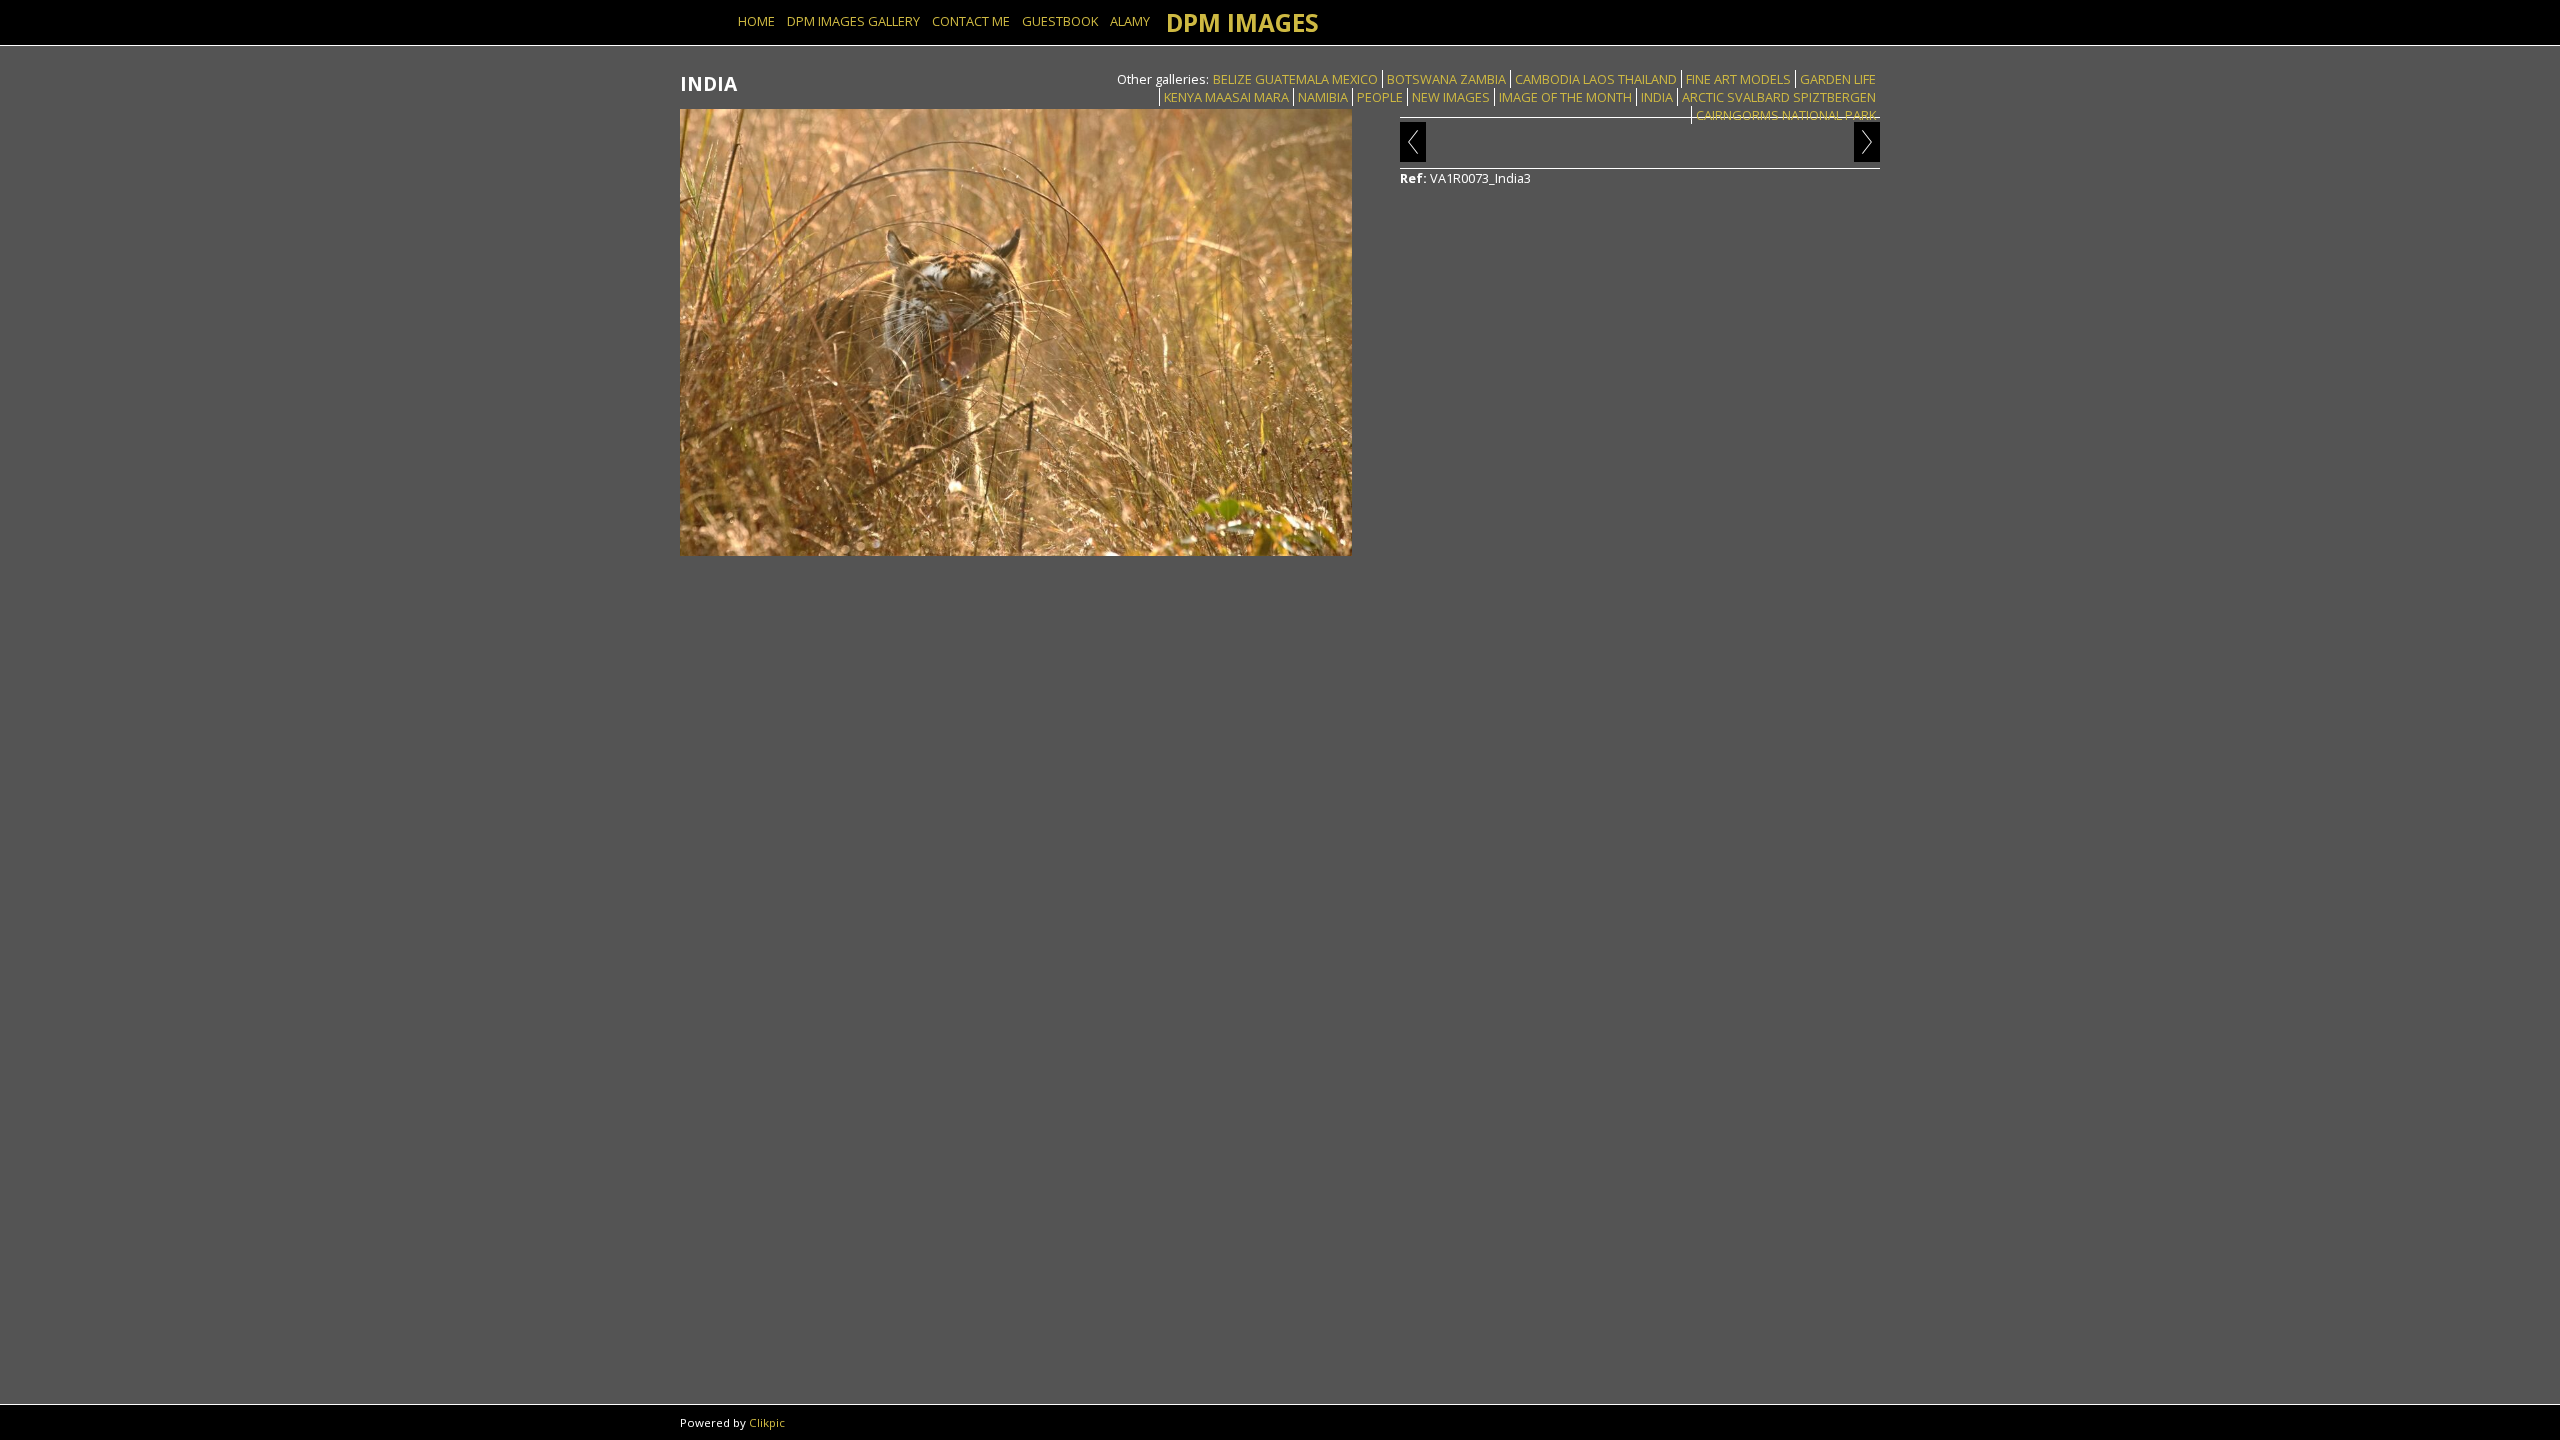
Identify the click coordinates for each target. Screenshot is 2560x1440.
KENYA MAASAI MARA (1226, 97)
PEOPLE (1380, 97)
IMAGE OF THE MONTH (1565, 97)
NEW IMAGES (1451, 97)
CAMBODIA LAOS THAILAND (1596, 79)
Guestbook (1060, 21)
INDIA (1657, 97)
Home (756, 21)
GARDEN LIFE (1838, 79)
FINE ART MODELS (1738, 79)
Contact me (971, 21)
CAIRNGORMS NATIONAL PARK (1786, 115)
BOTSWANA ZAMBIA (1446, 79)
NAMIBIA (1323, 97)
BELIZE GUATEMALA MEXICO (1295, 79)
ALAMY (1130, 21)
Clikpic (767, 1422)
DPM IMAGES (1242, 22)
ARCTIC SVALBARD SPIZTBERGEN (1779, 97)
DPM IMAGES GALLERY (853, 21)
